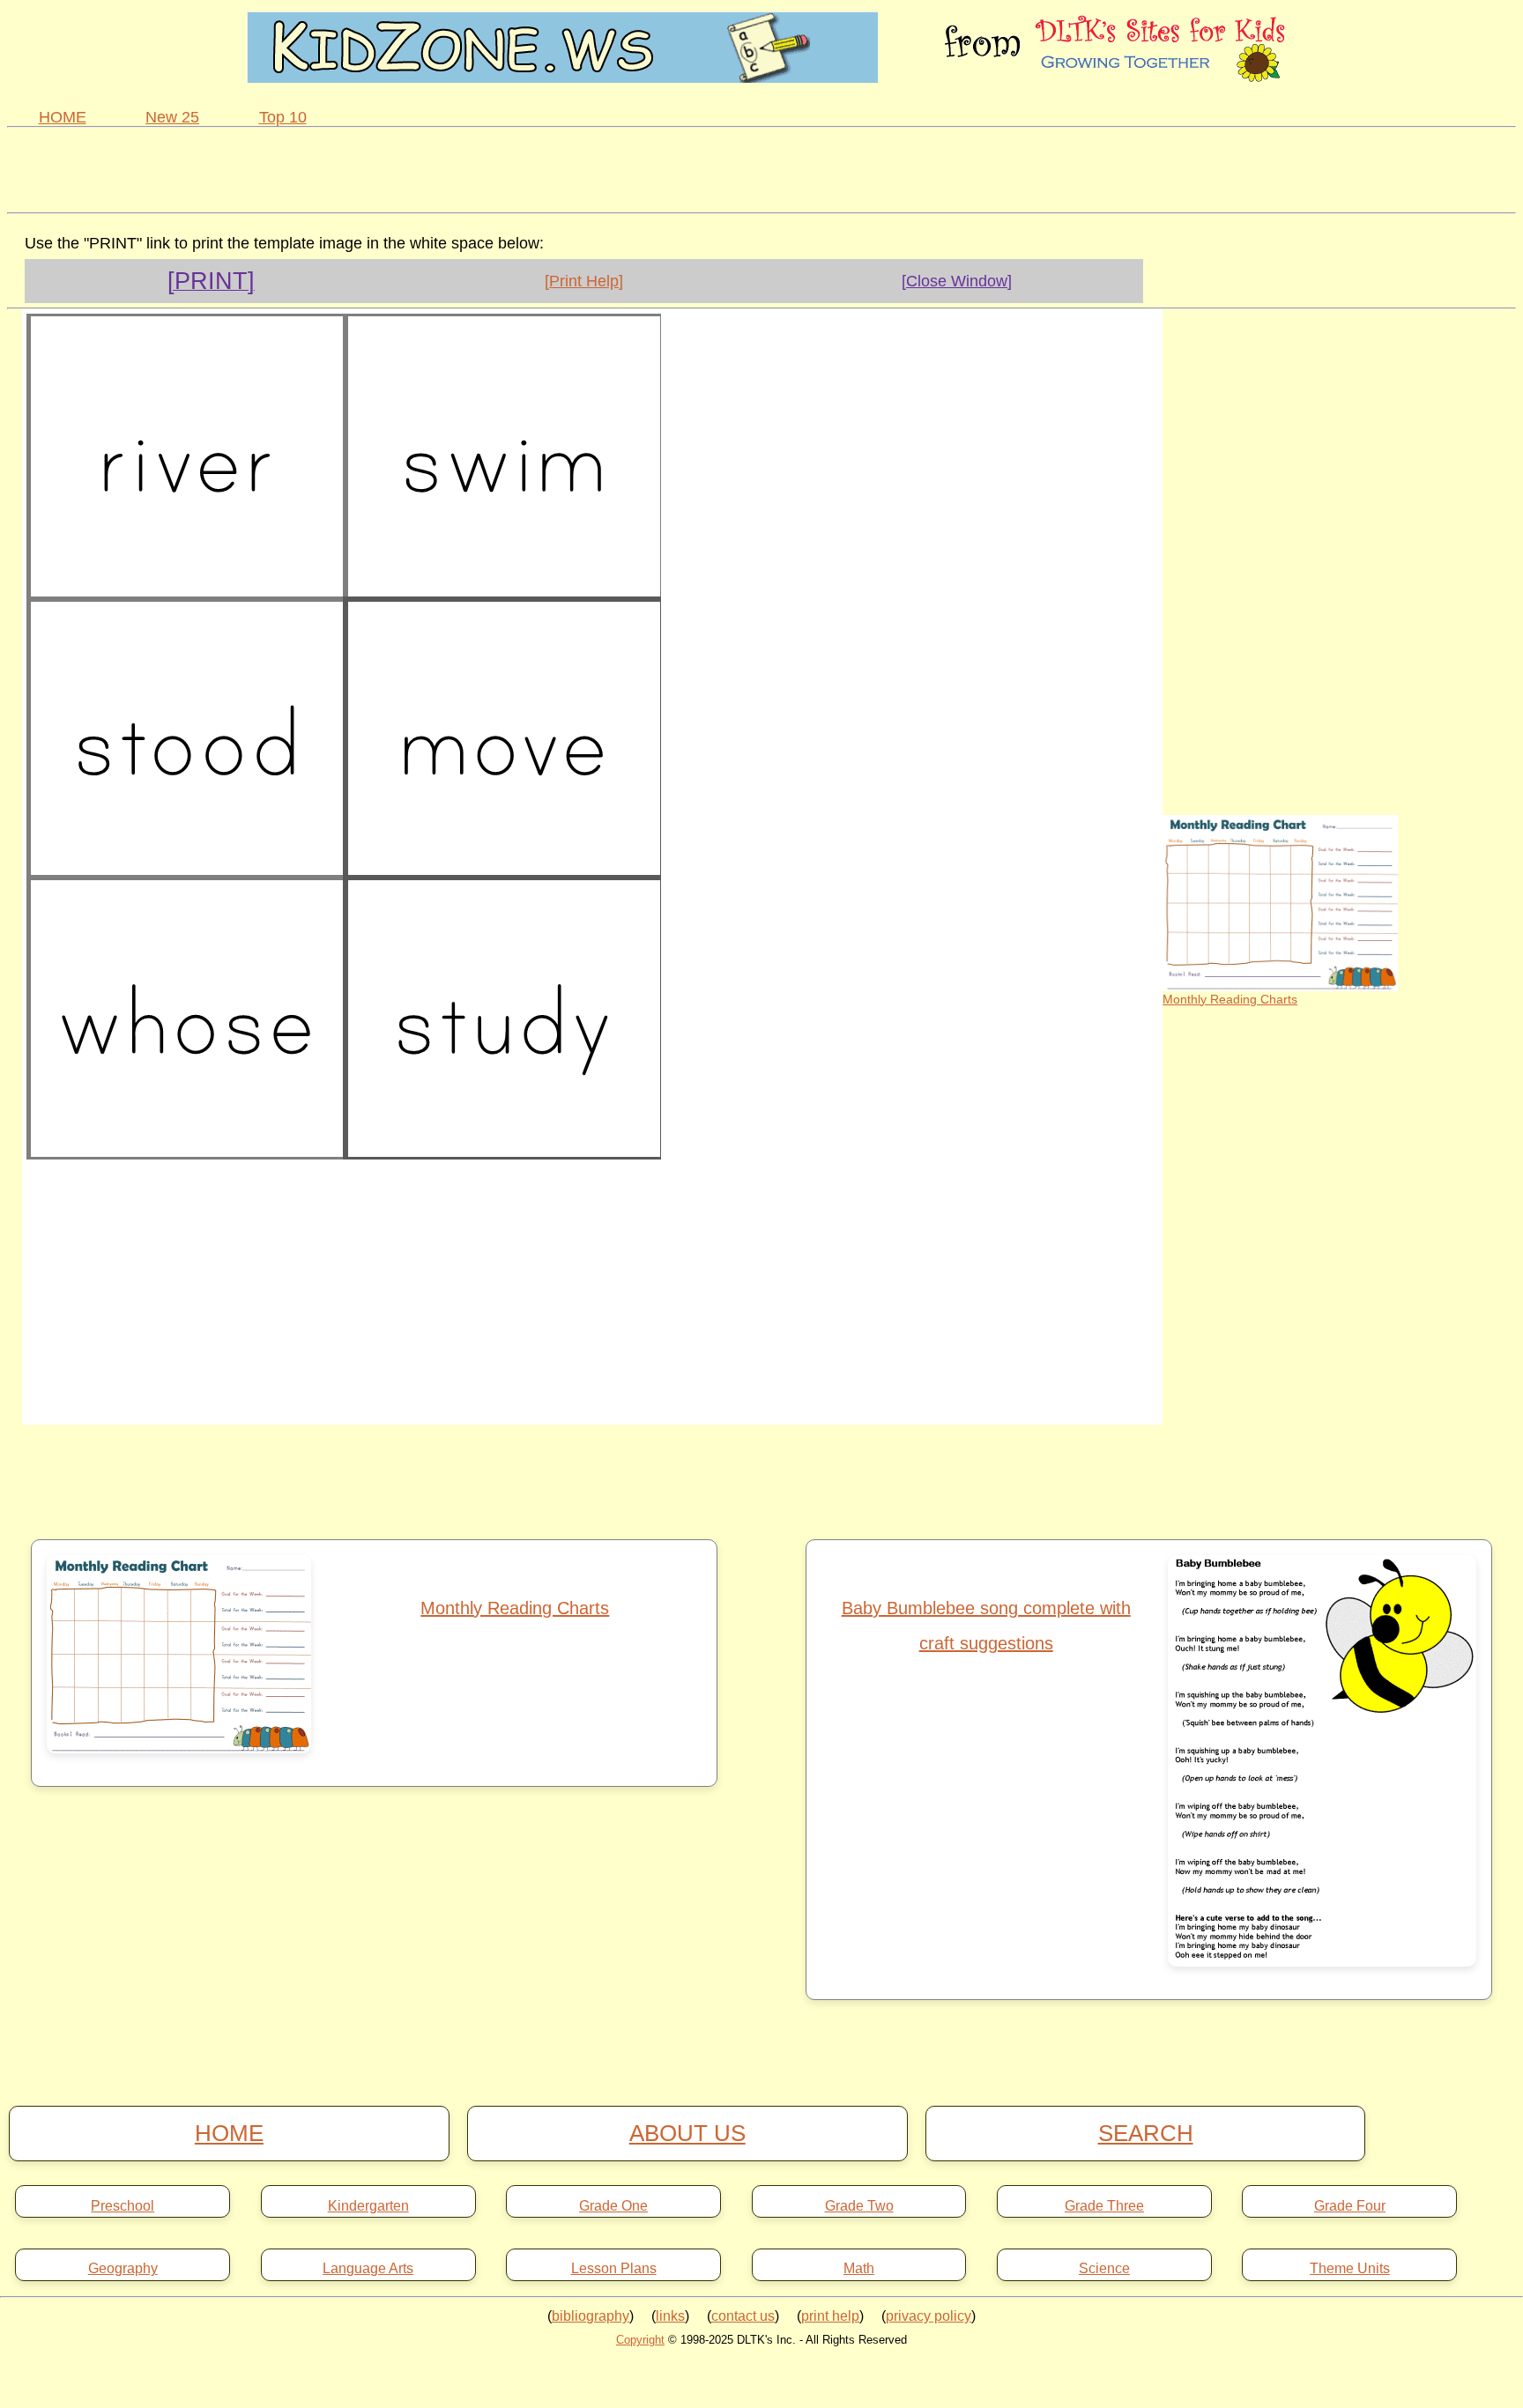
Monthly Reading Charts (1230, 999)
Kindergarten (368, 2206)
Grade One (613, 2206)
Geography (123, 2269)
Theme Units (1350, 2269)
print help (830, 2316)
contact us (743, 2316)
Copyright (640, 2340)
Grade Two (859, 2206)
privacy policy (929, 2316)
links (670, 2316)
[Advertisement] (761, 167)
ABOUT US (687, 2133)
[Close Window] (957, 281)
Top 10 (283, 117)
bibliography (591, 2316)
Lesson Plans (614, 2269)
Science (1104, 2269)
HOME (63, 117)
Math (859, 2269)
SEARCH (1146, 2133)
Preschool (123, 2206)
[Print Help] (584, 281)
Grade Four (1350, 2206)
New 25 (172, 117)
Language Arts (368, 2269)
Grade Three (1104, 2206)
